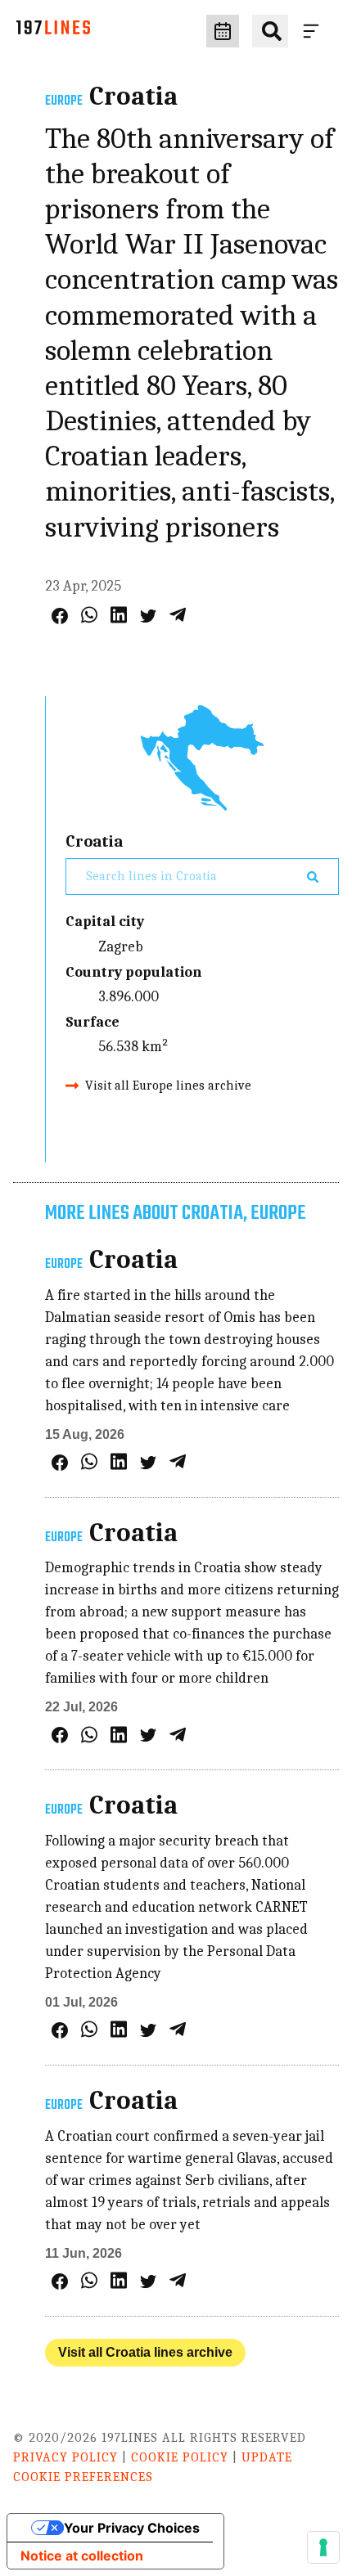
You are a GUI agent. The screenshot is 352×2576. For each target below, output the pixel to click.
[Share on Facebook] (60, 616)
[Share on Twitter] (148, 616)
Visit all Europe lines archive (168, 1086)
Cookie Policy (180, 2457)
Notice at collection (82, 2556)
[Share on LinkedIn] (119, 615)
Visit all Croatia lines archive (145, 2352)
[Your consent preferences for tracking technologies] (323, 2547)
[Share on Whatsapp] (89, 615)
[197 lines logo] (53, 31)
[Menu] (314, 31)
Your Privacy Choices (132, 2528)
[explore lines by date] (223, 31)
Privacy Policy (65, 2457)
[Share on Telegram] (178, 615)
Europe (64, 101)
